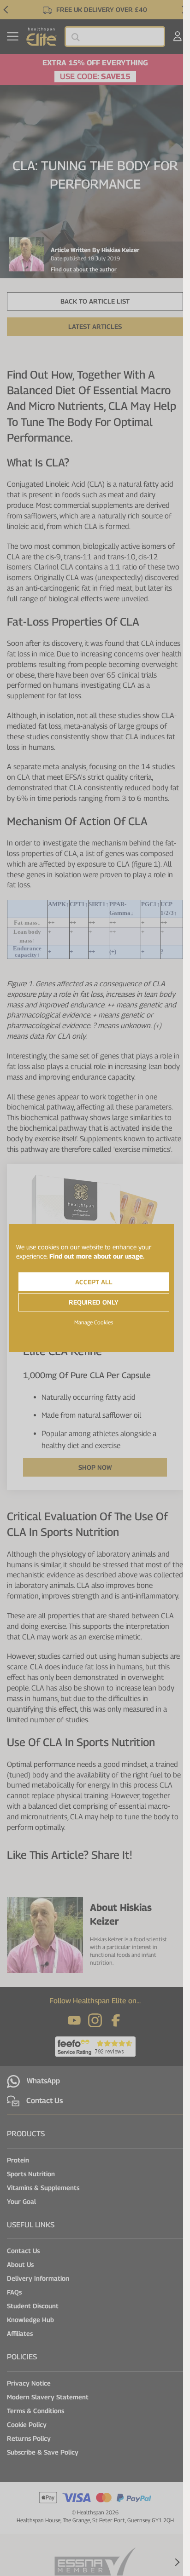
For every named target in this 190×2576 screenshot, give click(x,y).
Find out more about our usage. (97, 1256)
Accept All (94, 1282)
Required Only (94, 1302)
